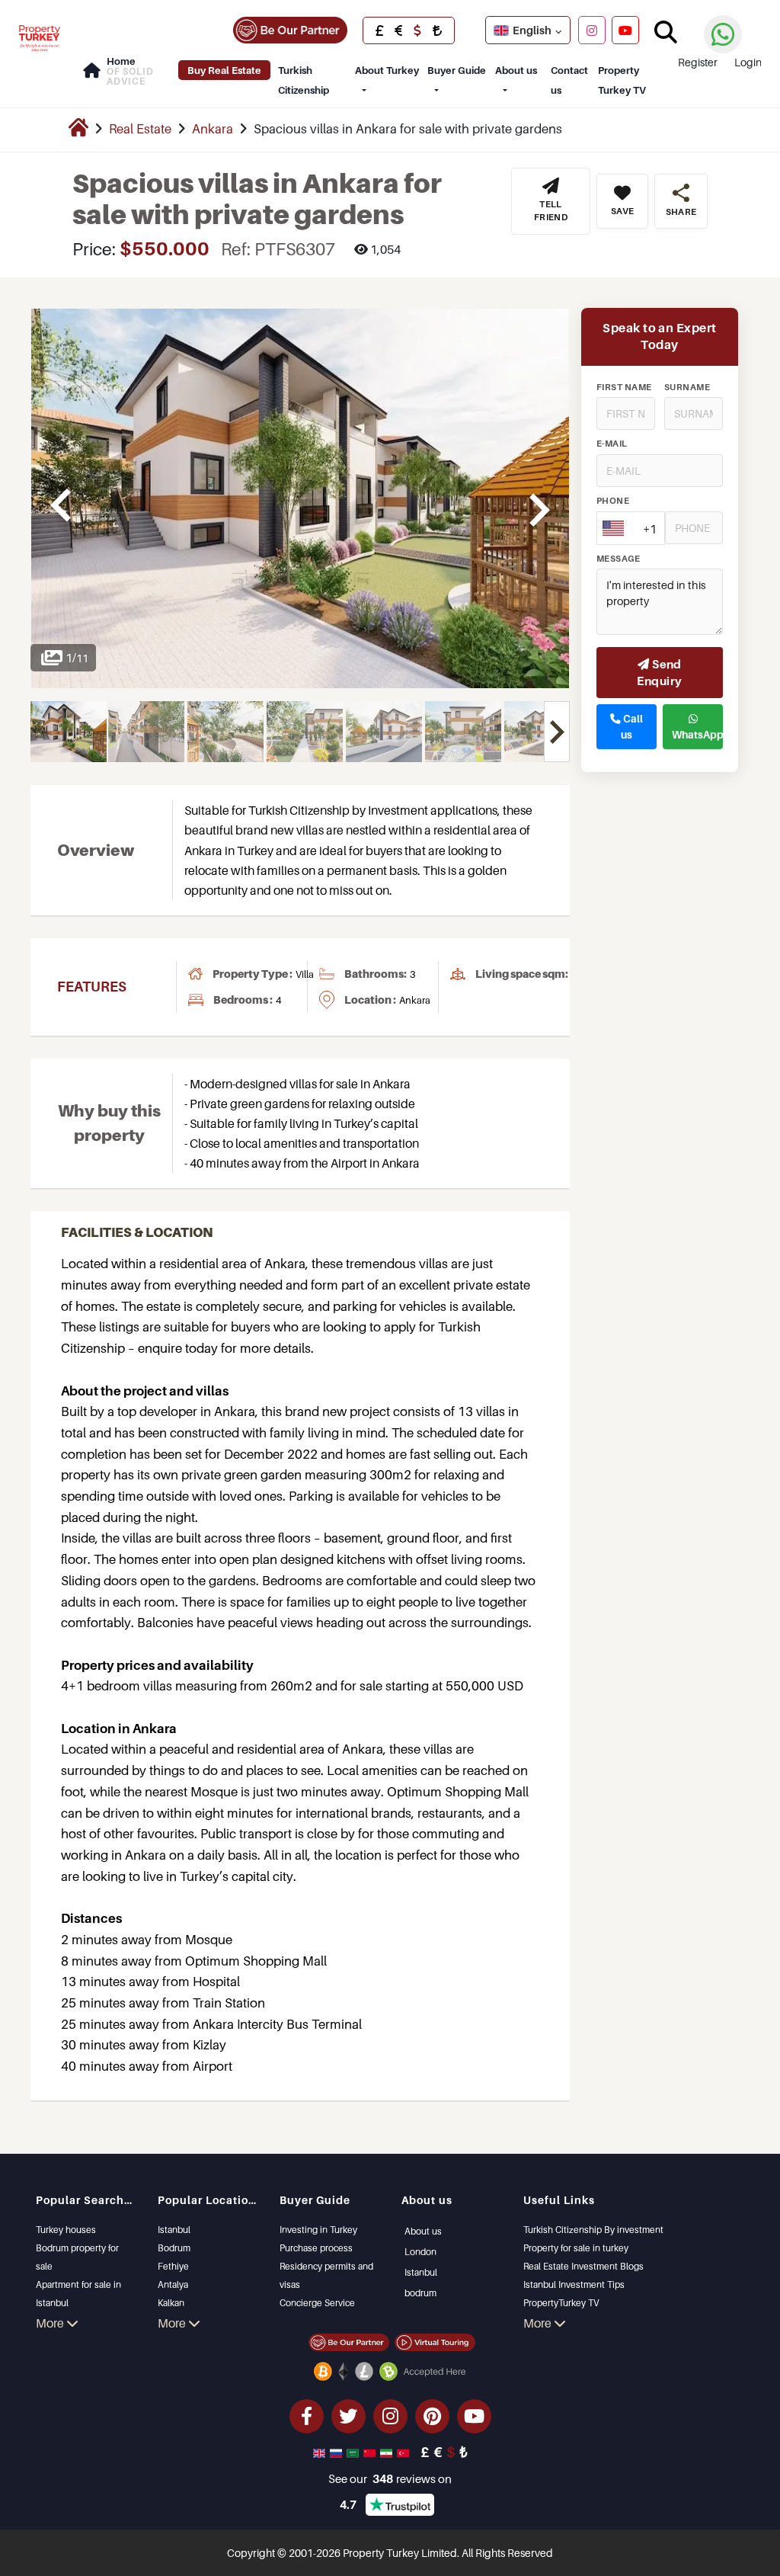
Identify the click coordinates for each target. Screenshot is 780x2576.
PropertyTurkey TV (561, 2303)
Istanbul (174, 2230)
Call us (632, 726)
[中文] (371, 2452)
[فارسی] (388, 2452)
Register (698, 62)
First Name (624, 387)
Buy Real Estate (224, 70)
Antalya (173, 2284)
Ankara (213, 129)
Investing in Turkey (318, 2230)
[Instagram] (592, 30)
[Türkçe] (404, 2452)
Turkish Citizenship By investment (593, 2230)
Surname (687, 387)
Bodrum (174, 2248)
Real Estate (140, 129)
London (420, 2252)
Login (748, 62)
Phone (613, 501)
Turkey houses (66, 2230)
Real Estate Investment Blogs (583, 2266)
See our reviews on (390, 2478)
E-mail (612, 444)
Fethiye (173, 2266)
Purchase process (316, 2248)
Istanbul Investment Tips (574, 2284)
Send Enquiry (659, 673)
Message (618, 559)
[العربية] (354, 2452)
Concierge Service (317, 2303)
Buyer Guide (457, 70)
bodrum (420, 2293)
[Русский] (337, 2452)
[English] (321, 2452)
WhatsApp (697, 735)
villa (305, 974)
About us (516, 70)
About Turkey (387, 70)
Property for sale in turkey (576, 2248)
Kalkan (171, 2303)
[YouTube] (625, 30)
